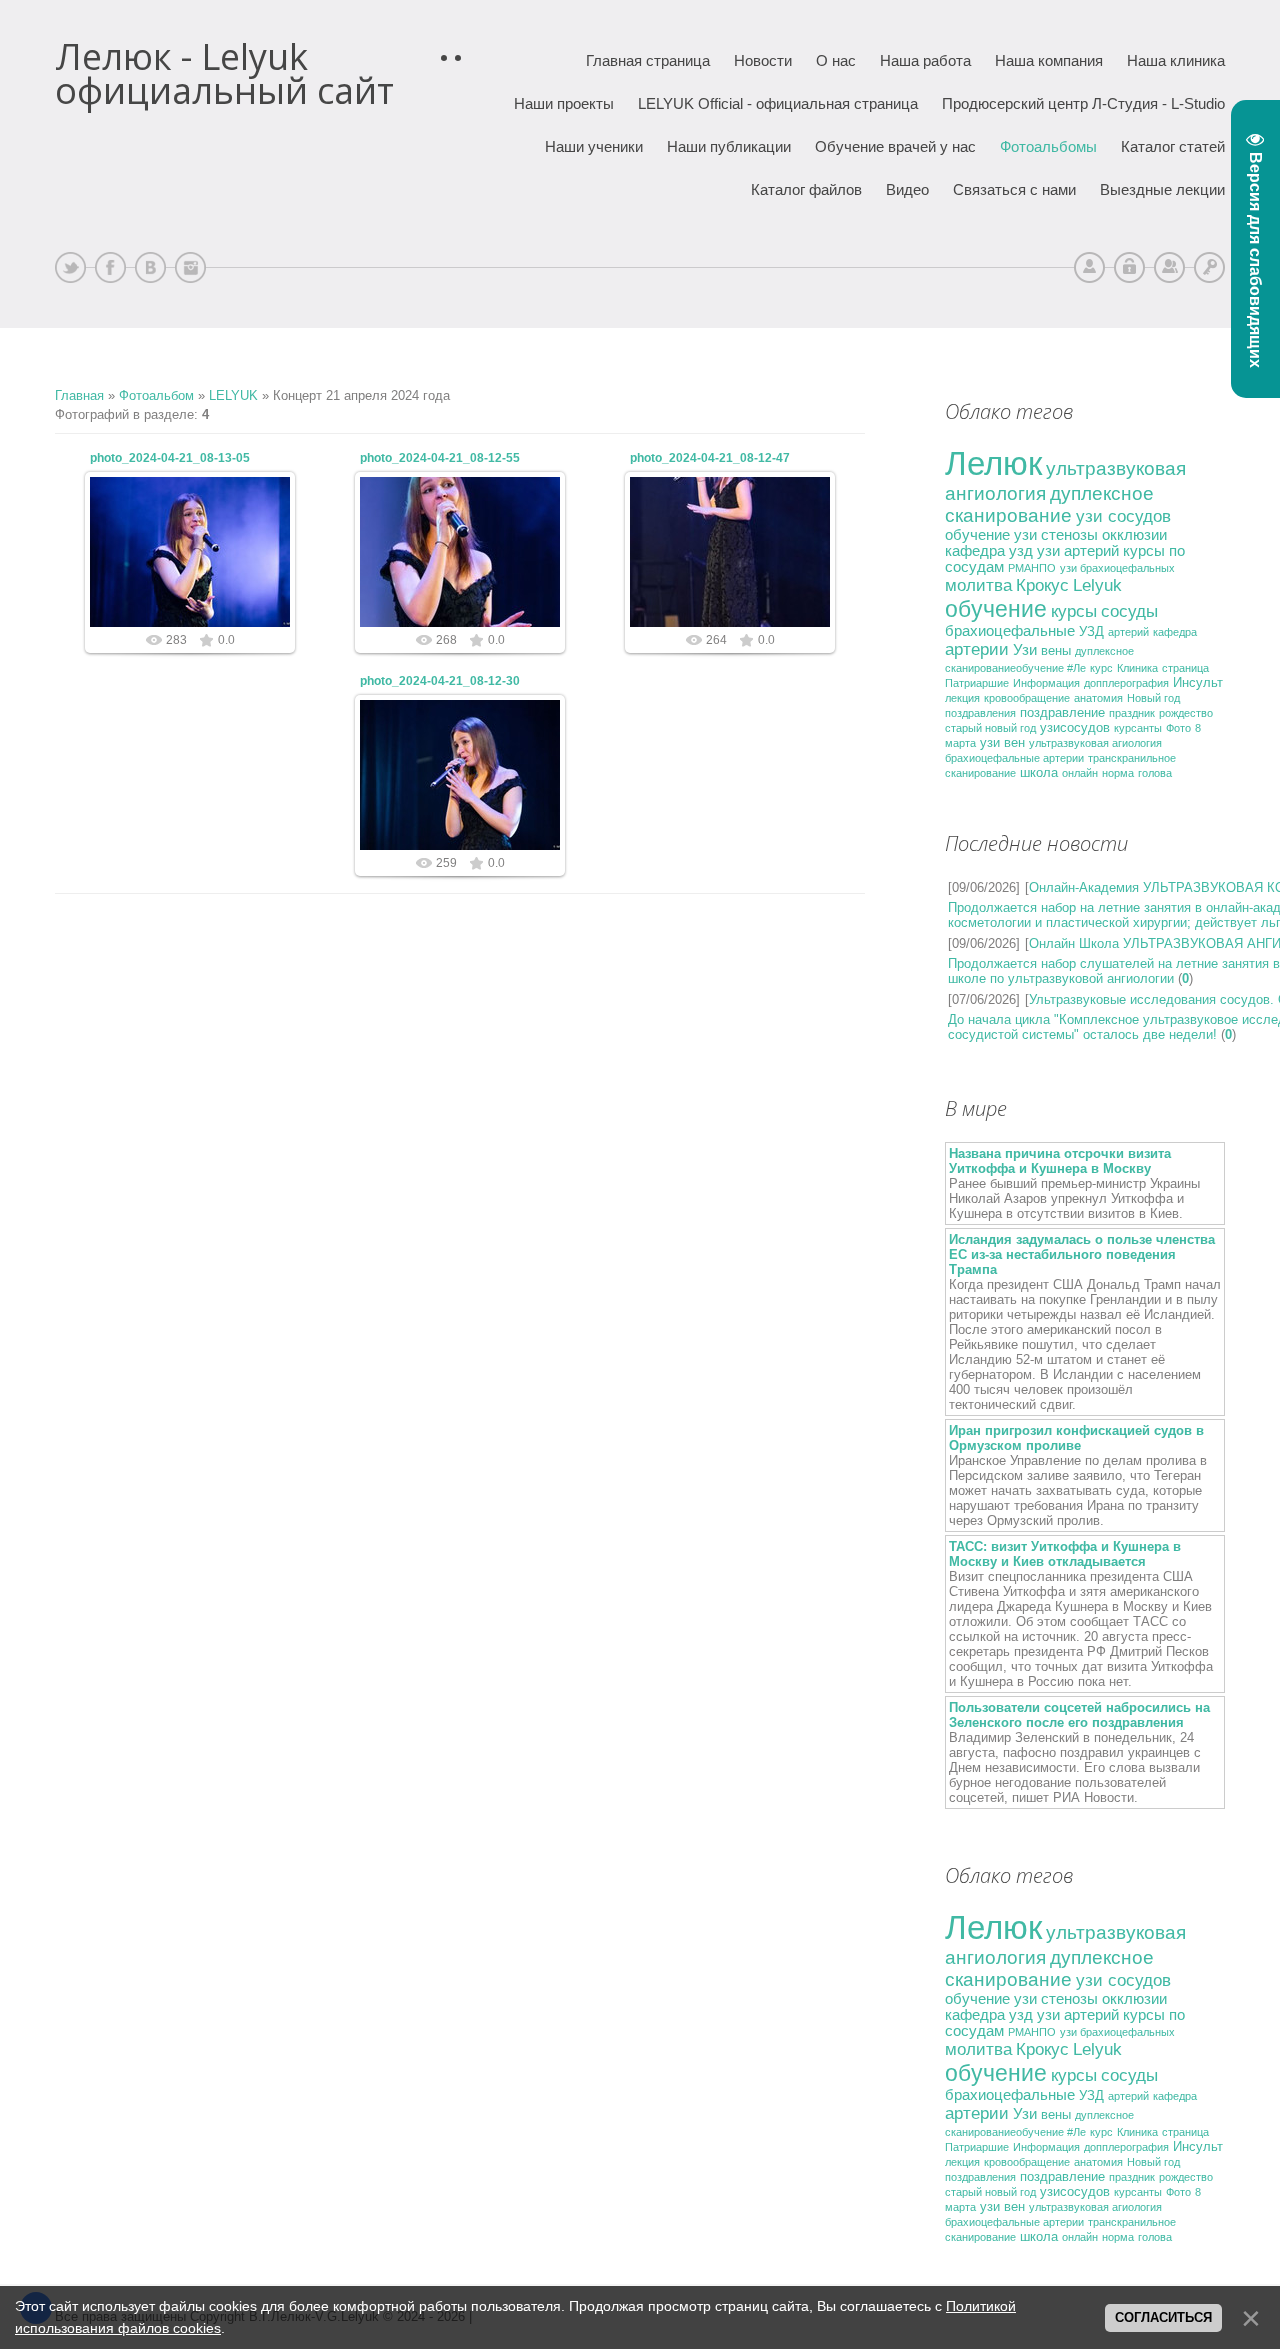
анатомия (1098, 698)
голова (1155, 773)
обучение (996, 609)
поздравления (980, 713)
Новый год (1153, 698)
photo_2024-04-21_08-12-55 (440, 458)
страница (1185, 668)
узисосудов (1075, 727)
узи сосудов (1123, 516)
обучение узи (991, 535)
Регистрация (1169, 267)
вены (1056, 650)
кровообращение (1027, 698)
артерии (977, 649)
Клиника (1137, 668)
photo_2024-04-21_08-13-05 (170, 458)
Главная (79, 395)
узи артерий (1078, 551)
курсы (1074, 611)
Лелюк (993, 463)
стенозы (1069, 535)
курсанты (1138, 728)
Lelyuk (1097, 585)
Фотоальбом (156, 395)
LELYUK (233, 395)
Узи (1025, 650)
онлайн (1080, 773)
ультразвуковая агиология (1095, 743)
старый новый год (990, 728)
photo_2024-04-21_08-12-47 (710, 458)
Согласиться (1163, 2317)
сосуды (1129, 611)
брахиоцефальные (1010, 631)
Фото (1178, 728)
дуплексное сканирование (1049, 504)
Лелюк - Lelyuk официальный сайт (224, 74)
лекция (962, 698)
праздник (1132, 713)
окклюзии (1134, 535)
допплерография (1126, 683)
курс (1101, 668)
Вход (1209, 267)
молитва (978, 585)
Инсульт (1198, 682)
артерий (1128, 632)
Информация (1046, 683)
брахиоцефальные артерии (1014, 758)
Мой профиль (1089, 267)
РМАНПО (1032, 568)
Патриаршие (977, 683)
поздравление (1062, 712)
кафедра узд (989, 551)
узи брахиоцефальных (1117, 568)
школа (1039, 772)
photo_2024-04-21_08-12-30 (440, 681)
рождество (1186, 713)
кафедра (1175, 632)
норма (1118, 773)
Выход (1129, 267)
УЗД (1091, 631)
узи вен (1002, 742)
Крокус (1042, 585)
